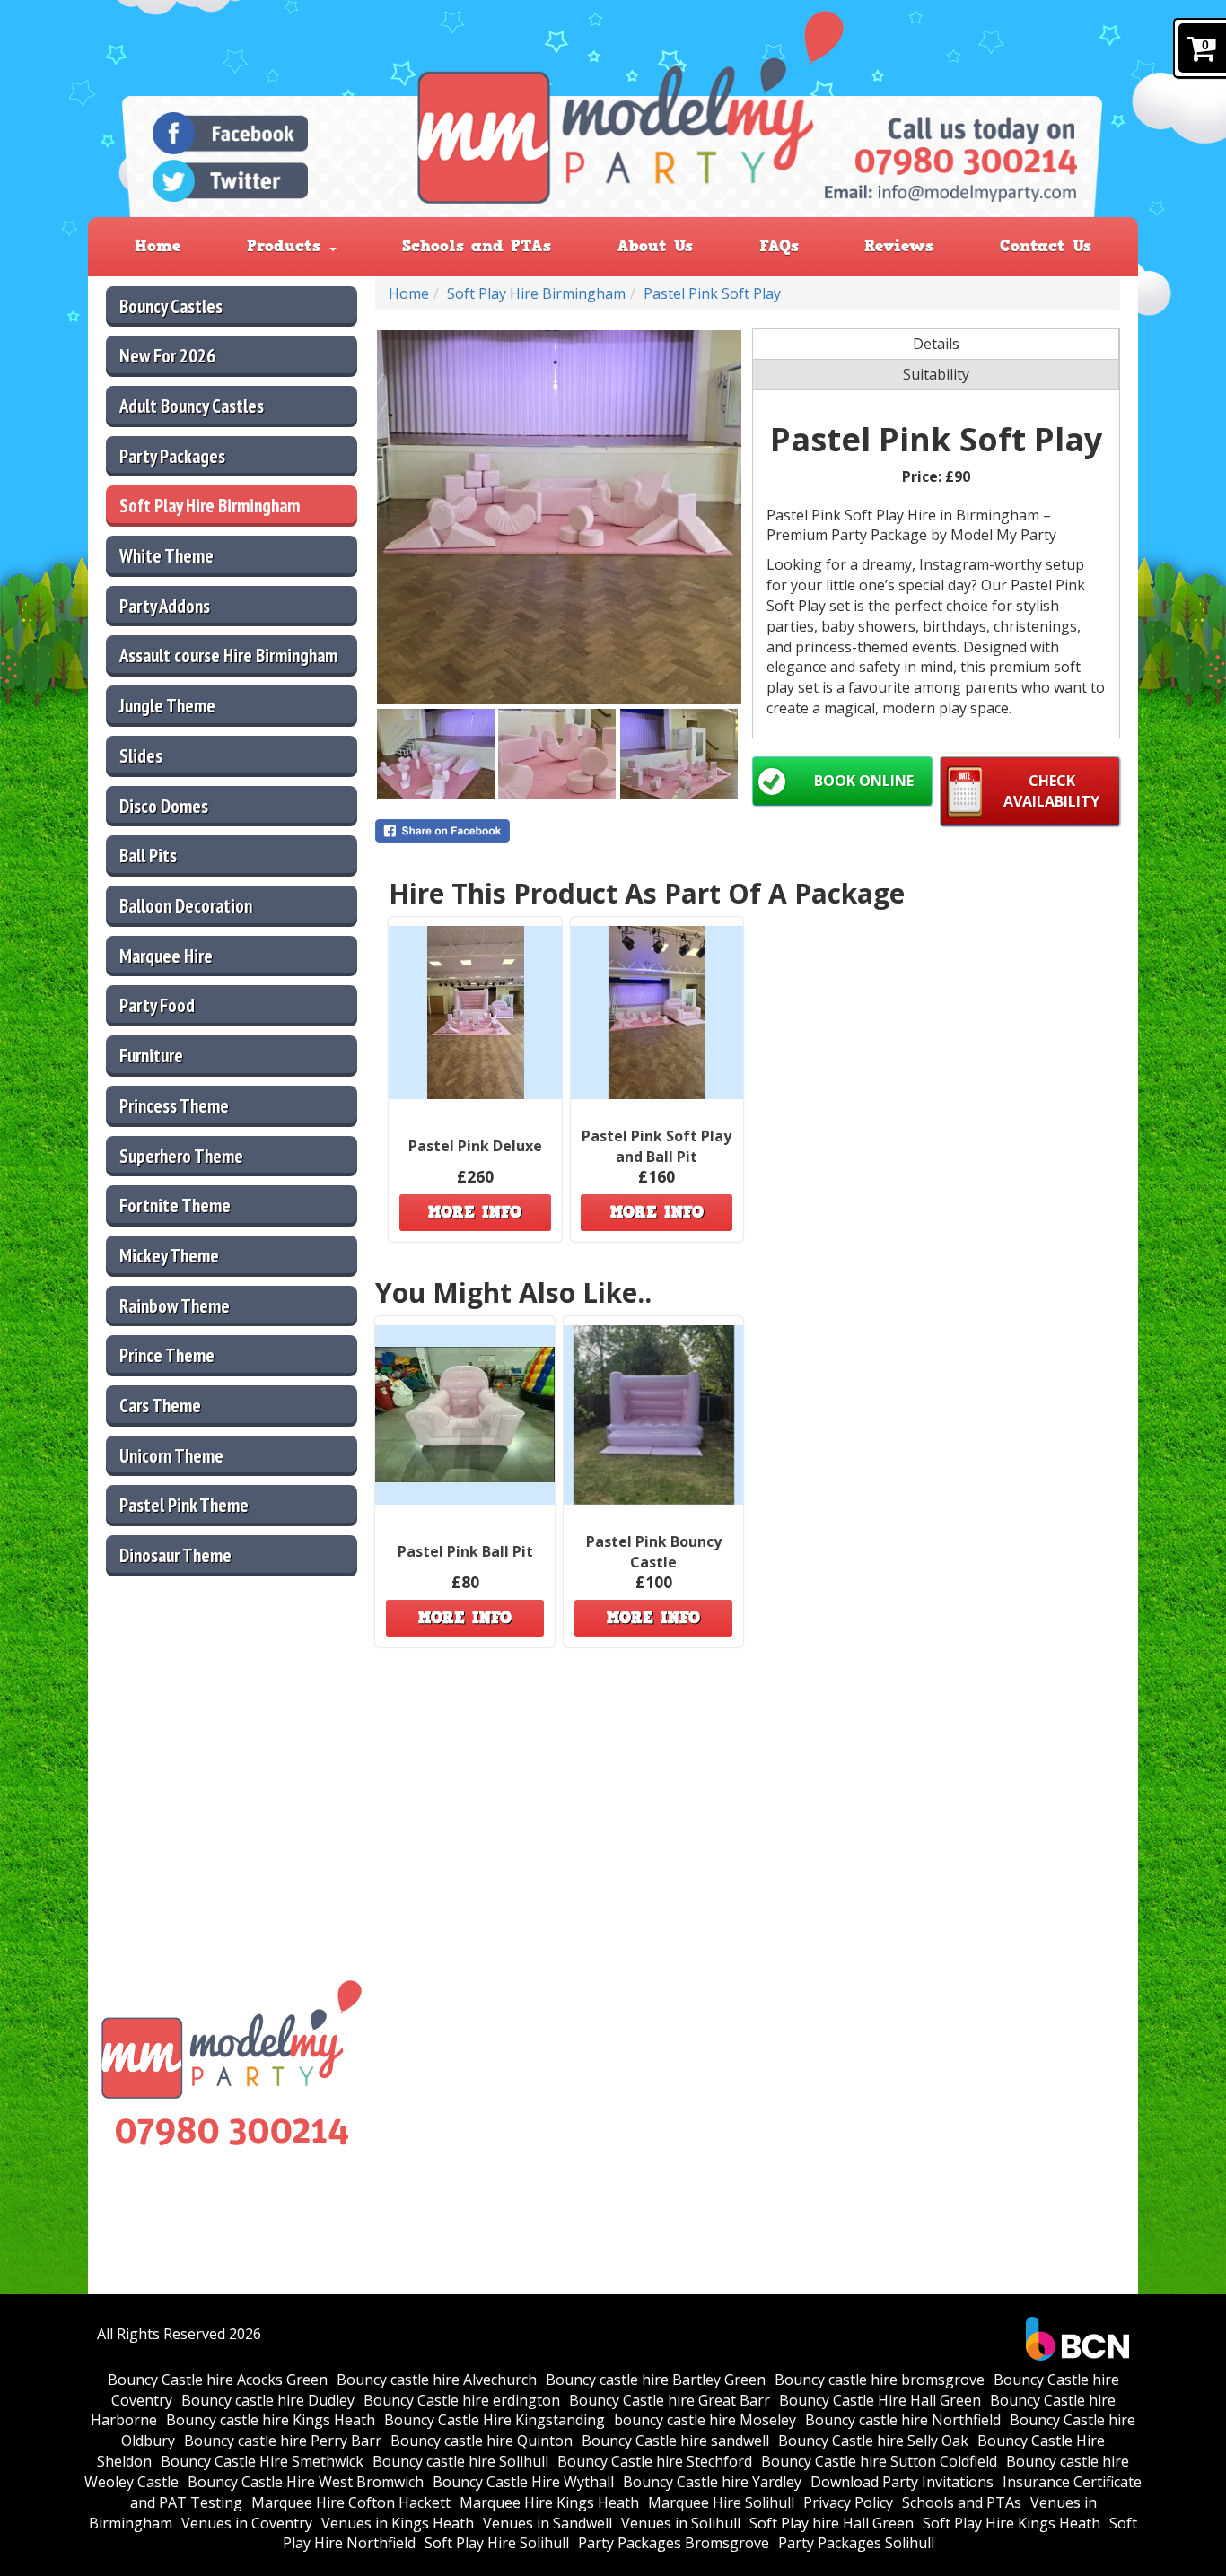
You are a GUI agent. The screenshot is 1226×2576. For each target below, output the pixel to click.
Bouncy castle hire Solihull (460, 2461)
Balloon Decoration (186, 906)
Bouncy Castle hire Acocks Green (218, 2380)
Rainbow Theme (175, 1306)
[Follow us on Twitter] (231, 181)
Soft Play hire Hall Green (832, 2523)
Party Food (157, 1005)
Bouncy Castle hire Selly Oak (873, 2441)
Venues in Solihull (681, 2523)
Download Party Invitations (902, 2482)
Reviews (899, 246)
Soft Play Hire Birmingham (210, 506)
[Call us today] (966, 162)
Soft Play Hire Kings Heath (1011, 2523)
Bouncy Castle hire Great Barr (670, 2400)
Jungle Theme (167, 706)
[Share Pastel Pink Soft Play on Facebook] (559, 831)
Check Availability (1051, 791)
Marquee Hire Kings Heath (549, 2502)
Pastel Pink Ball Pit (465, 1551)
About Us (655, 246)
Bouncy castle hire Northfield (903, 2420)
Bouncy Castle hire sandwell (675, 2441)
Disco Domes (164, 806)
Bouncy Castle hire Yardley (712, 2482)
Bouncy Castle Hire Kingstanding (495, 2420)
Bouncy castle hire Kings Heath (271, 2420)
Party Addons (165, 606)
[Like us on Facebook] (231, 133)
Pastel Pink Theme (184, 1505)
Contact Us (1046, 246)
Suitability (936, 374)
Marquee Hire (166, 956)
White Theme (166, 556)
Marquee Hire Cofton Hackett (351, 2502)
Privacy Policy (848, 2502)
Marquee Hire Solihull (721, 2502)
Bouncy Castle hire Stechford (655, 2461)
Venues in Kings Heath (398, 2523)
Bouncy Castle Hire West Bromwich (306, 2482)
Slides (141, 756)
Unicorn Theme (171, 1456)
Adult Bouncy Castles (192, 406)
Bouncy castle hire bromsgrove (880, 2380)
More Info (475, 1212)
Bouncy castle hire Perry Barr (283, 2441)
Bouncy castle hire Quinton (482, 2441)
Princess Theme (174, 1106)
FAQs (779, 246)
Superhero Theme (181, 1156)
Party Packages (172, 456)
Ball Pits (148, 856)
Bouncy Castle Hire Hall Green (880, 2400)
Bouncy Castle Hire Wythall (523, 2482)
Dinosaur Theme (175, 1555)
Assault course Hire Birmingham (228, 655)
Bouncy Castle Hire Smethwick (262, 2461)
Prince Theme (167, 1355)
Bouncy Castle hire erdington (462, 2400)
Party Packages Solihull (856, 2543)
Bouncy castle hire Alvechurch (437, 2380)
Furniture (151, 1056)
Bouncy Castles (171, 306)
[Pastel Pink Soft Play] (559, 517)
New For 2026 (167, 356)
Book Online (864, 781)
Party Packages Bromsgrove (674, 2543)
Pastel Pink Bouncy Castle (654, 1552)
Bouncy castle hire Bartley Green (656, 2380)
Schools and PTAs (477, 246)
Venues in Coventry (247, 2523)
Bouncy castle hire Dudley (268, 2400)
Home (158, 246)
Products (287, 246)
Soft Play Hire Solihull (497, 2543)
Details (936, 344)
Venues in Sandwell (547, 2523)
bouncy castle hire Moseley (705, 2420)
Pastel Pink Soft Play (712, 293)
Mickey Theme (169, 1256)
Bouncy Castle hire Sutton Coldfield (879, 2461)
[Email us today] (950, 192)
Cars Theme (160, 1406)
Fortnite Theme (175, 1205)
